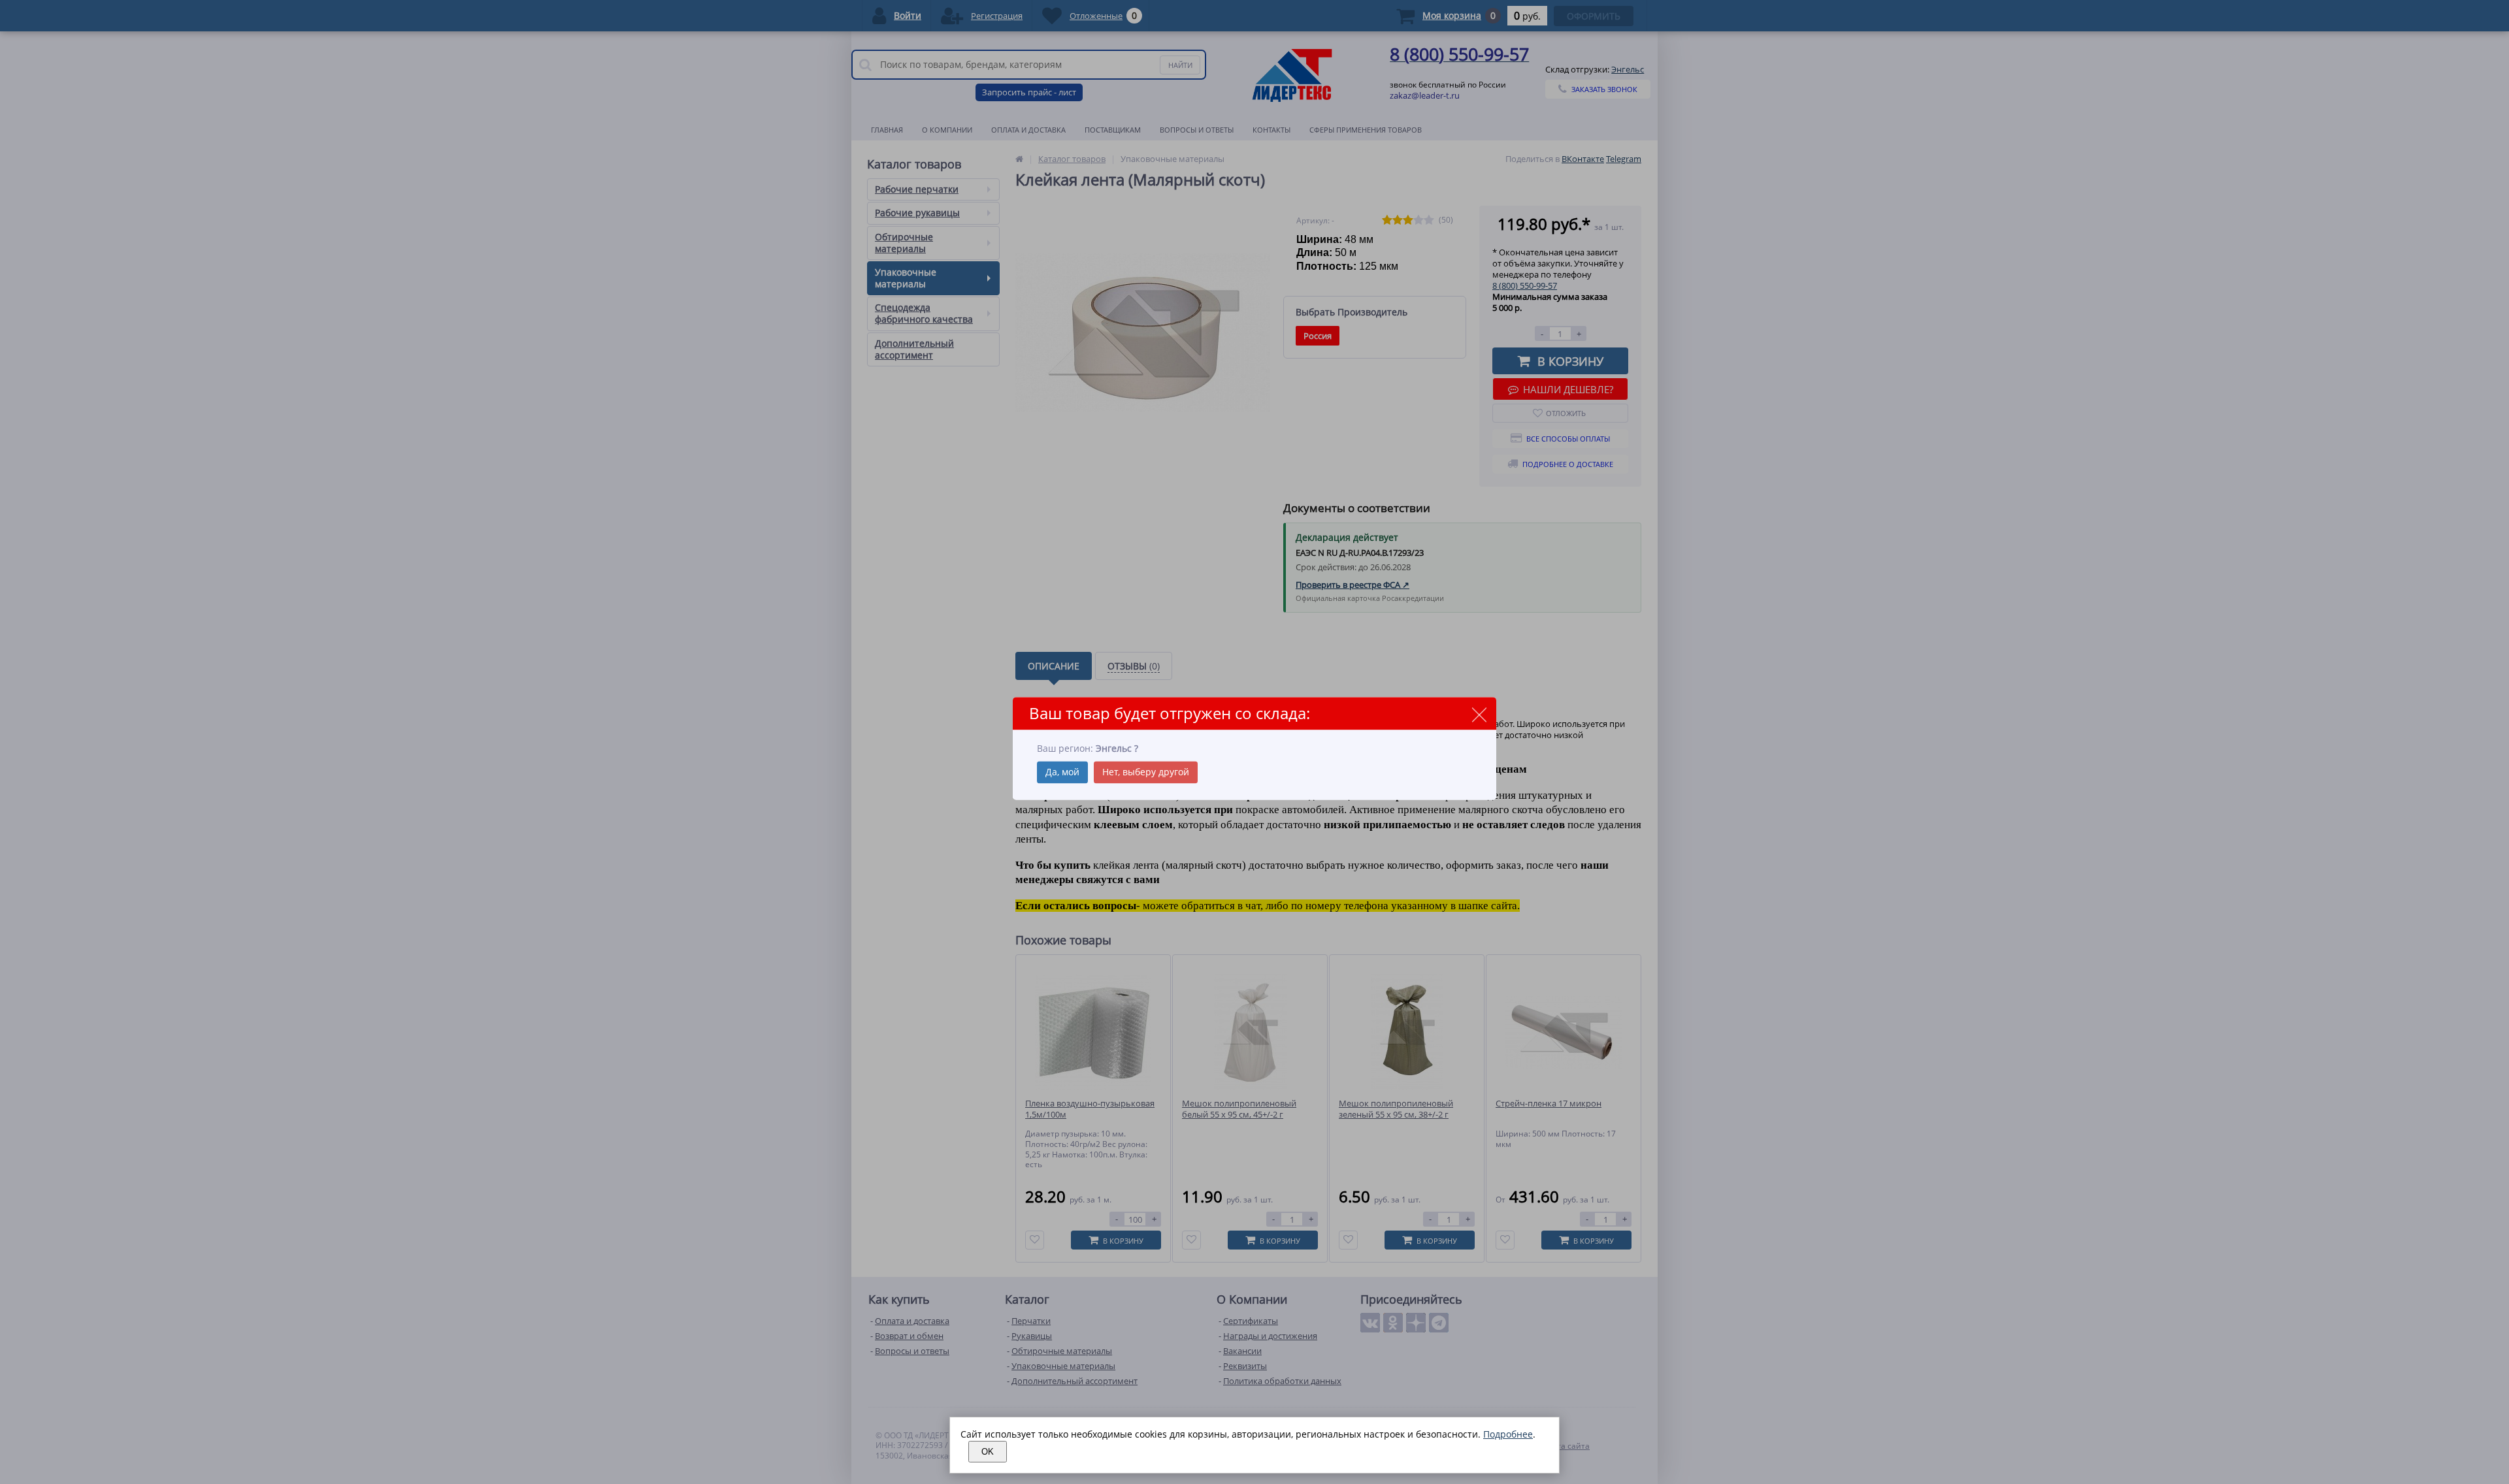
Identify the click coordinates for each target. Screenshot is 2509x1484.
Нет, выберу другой (1146, 772)
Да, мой (1062, 772)
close (1479, 714)
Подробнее (1508, 1434)
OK (988, 1452)
